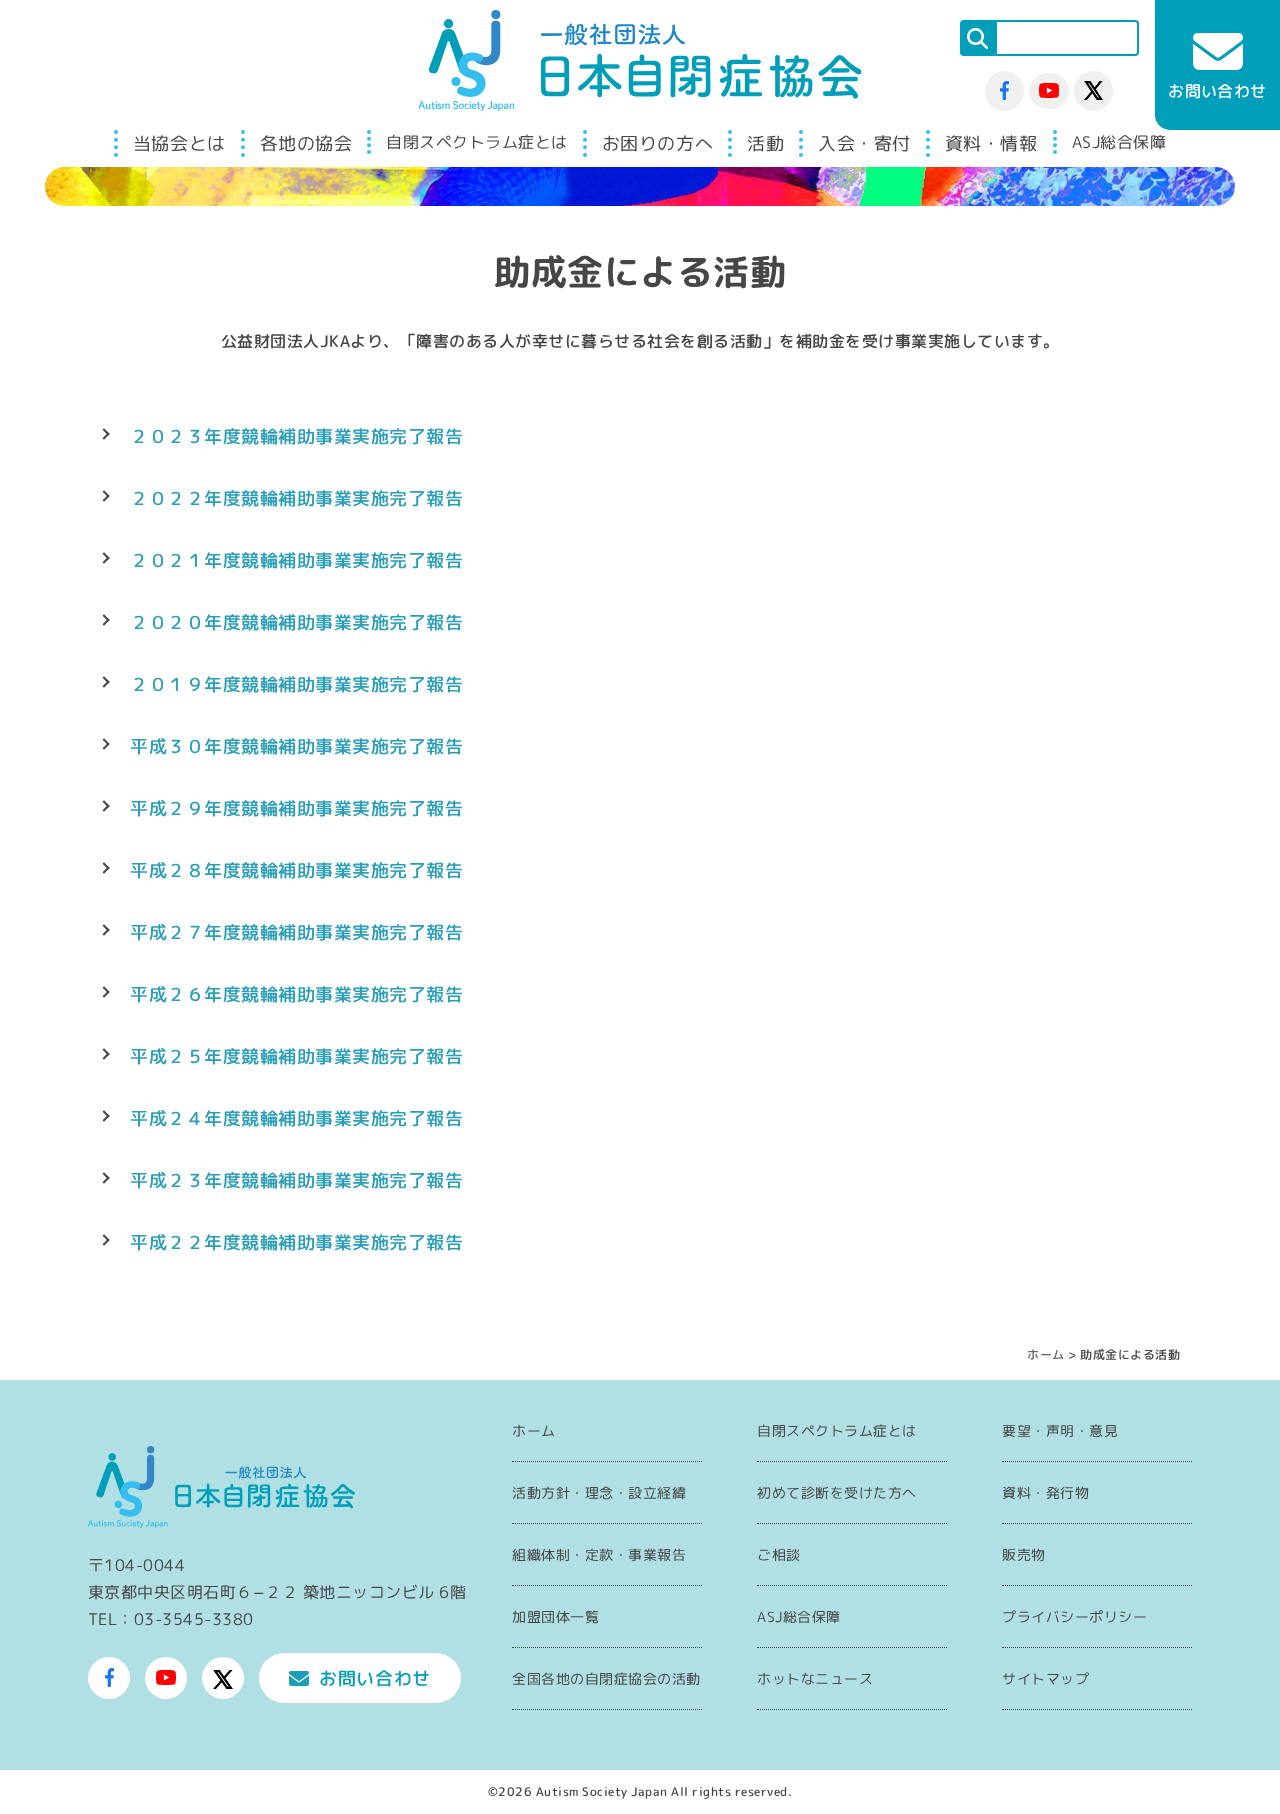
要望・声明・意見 (1060, 1430)
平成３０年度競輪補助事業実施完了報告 (296, 746)
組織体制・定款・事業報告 (599, 1554)
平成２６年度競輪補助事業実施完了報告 (296, 994)
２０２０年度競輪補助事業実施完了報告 (296, 622)
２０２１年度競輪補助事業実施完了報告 (296, 560)
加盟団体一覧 (555, 1616)
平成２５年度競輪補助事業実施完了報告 (296, 1056)
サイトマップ (1045, 1678)
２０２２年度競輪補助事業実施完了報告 (296, 498)
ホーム (1046, 1354)
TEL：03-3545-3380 (171, 1619)
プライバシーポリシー (1074, 1616)
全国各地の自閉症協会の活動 (606, 1678)
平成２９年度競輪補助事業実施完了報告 (296, 808)
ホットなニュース (815, 1678)
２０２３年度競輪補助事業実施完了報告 (296, 436)
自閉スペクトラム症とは (477, 142)
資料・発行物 (1045, 1492)
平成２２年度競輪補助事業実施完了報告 (296, 1242)
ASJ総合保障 (1119, 142)
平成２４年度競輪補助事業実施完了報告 (296, 1118)
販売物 (1024, 1554)
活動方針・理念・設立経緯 (599, 1492)
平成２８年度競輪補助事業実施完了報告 (296, 870)
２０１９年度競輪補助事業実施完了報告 (296, 684)
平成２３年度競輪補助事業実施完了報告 (296, 1180)
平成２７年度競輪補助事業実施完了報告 (296, 932)
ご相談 (779, 1554)
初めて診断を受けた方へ (837, 1492)
